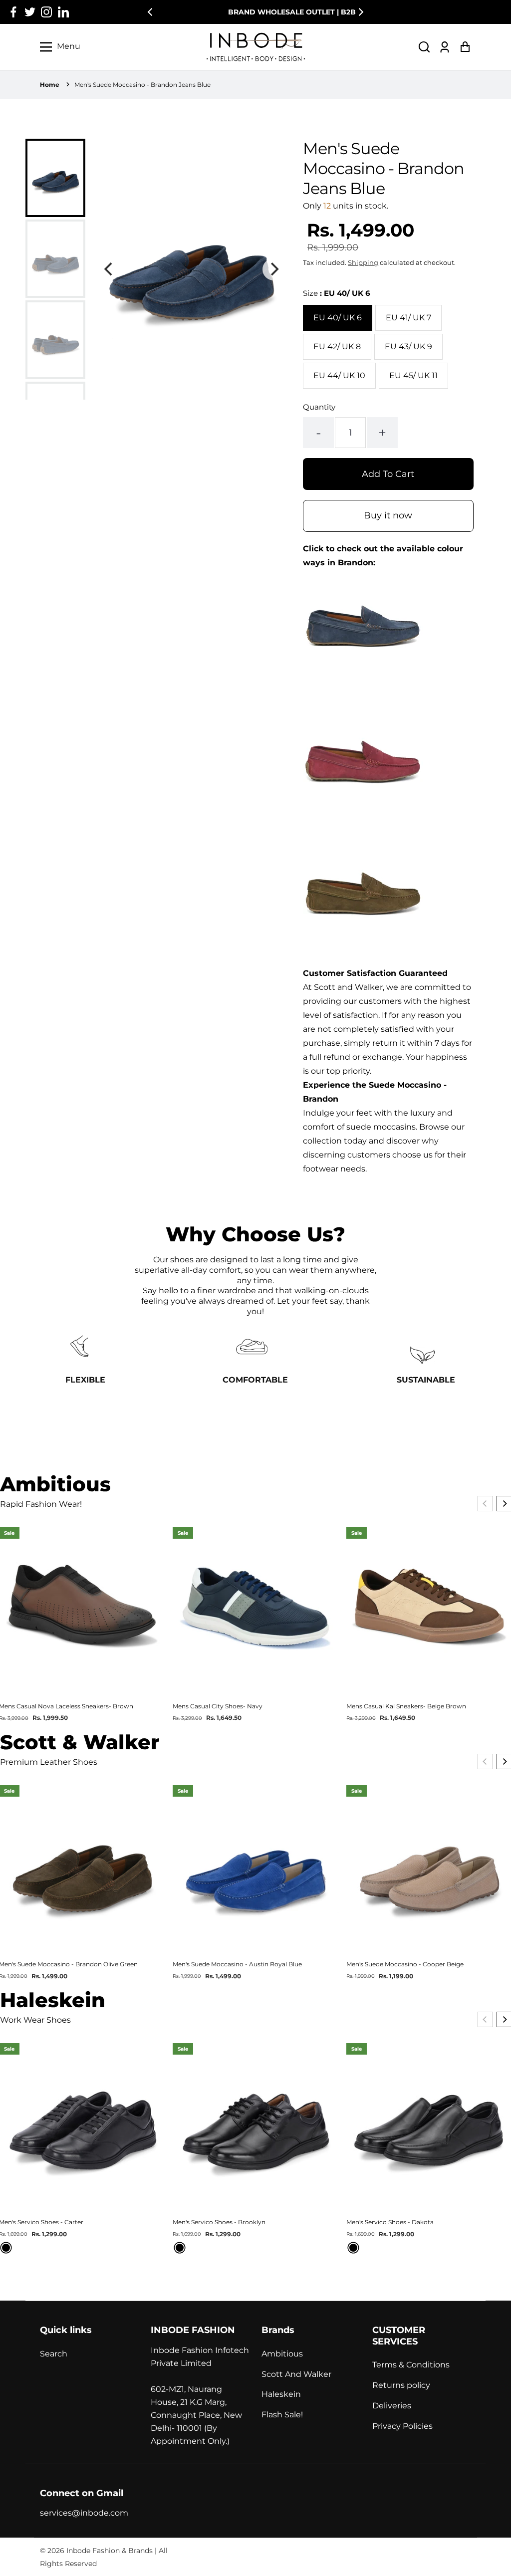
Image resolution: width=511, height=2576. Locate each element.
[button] (424, 47)
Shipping (363, 262)
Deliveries (392, 2406)
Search (54, 2354)
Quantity (319, 407)
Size (337, 293)
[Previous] (151, 12)
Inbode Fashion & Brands (110, 2551)
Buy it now (388, 515)
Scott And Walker (296, 2374)
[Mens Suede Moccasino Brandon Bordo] (363, 827)
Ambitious (282, 2354)
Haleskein (281, 2394)
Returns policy (401, 2385)
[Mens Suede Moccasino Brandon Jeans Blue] (363, 695)
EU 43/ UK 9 (408, 347)
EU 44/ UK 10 (339, 375)
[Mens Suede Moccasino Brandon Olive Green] (363, 959)
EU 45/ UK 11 (413, 375)
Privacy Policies (402, 2426)
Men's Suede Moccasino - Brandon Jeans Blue (142, 85)
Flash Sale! (282, 2415)
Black (6, 2248)
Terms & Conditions (411, 2365)
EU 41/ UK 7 (408, 318)
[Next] (360, 12)
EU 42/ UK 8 (337, 347)
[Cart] (465, 47)
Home (50, 85)
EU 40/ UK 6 (338, 318)
